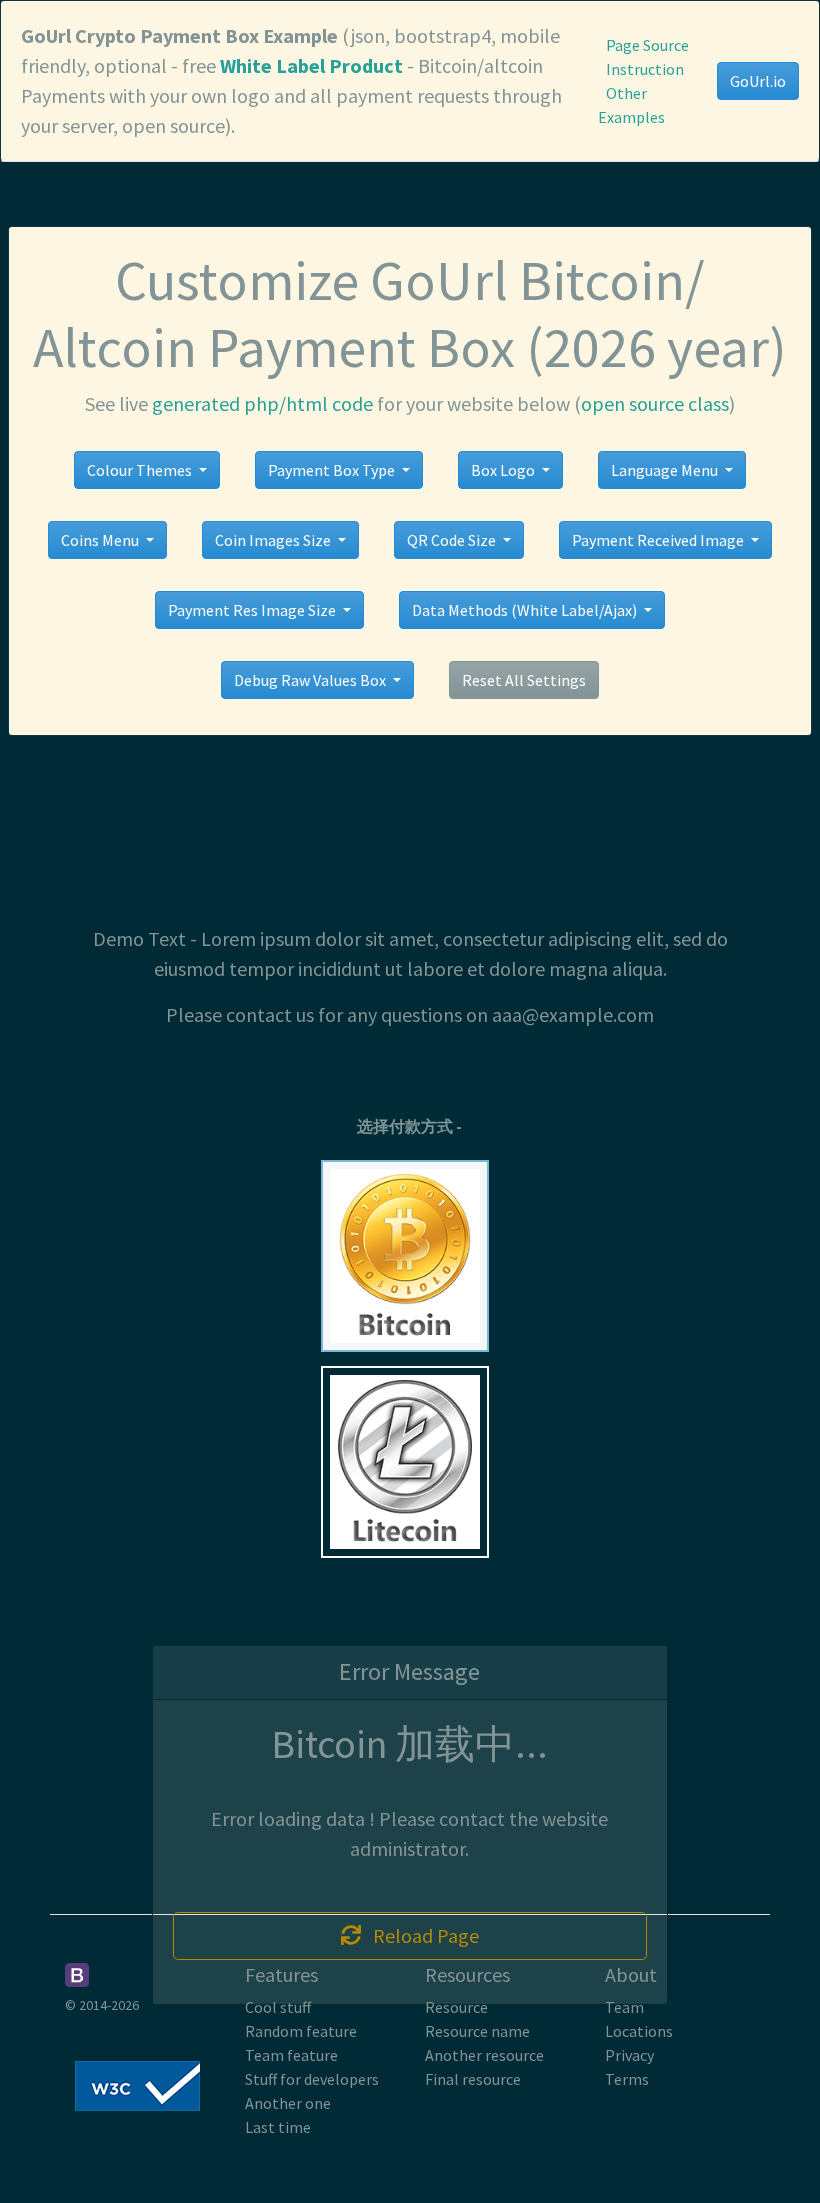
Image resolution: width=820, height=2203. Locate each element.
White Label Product (311, 65)
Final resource (473, 2079)
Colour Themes (141, 470)
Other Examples (631, 105)
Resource (456, 2007)
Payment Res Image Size (253, 610)
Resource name (477, 2031)
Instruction (645, 69)
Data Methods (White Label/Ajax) (526, 610)
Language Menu (666, 470)
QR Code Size (453, 540)
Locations (639, 2031)
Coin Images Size (274, 540)
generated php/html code (262, 403)
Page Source (647, 45)
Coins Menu (101, 540)
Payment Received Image (659, 540)
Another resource (484, 2055)
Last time (278, 2127)
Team (624, 2007)
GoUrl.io (758, 81)
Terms (627, 2079)
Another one (288, 2103)
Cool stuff (278, 2007)
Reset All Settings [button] (524, 680)
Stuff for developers (312, 2079)
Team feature (291, 2055)
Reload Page (420, 1935)
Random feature (301, 2031)
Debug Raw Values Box (311, 680)
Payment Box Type (333, 470)
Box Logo (504, 470)
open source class (655, 403)
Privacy (629, 2055)
